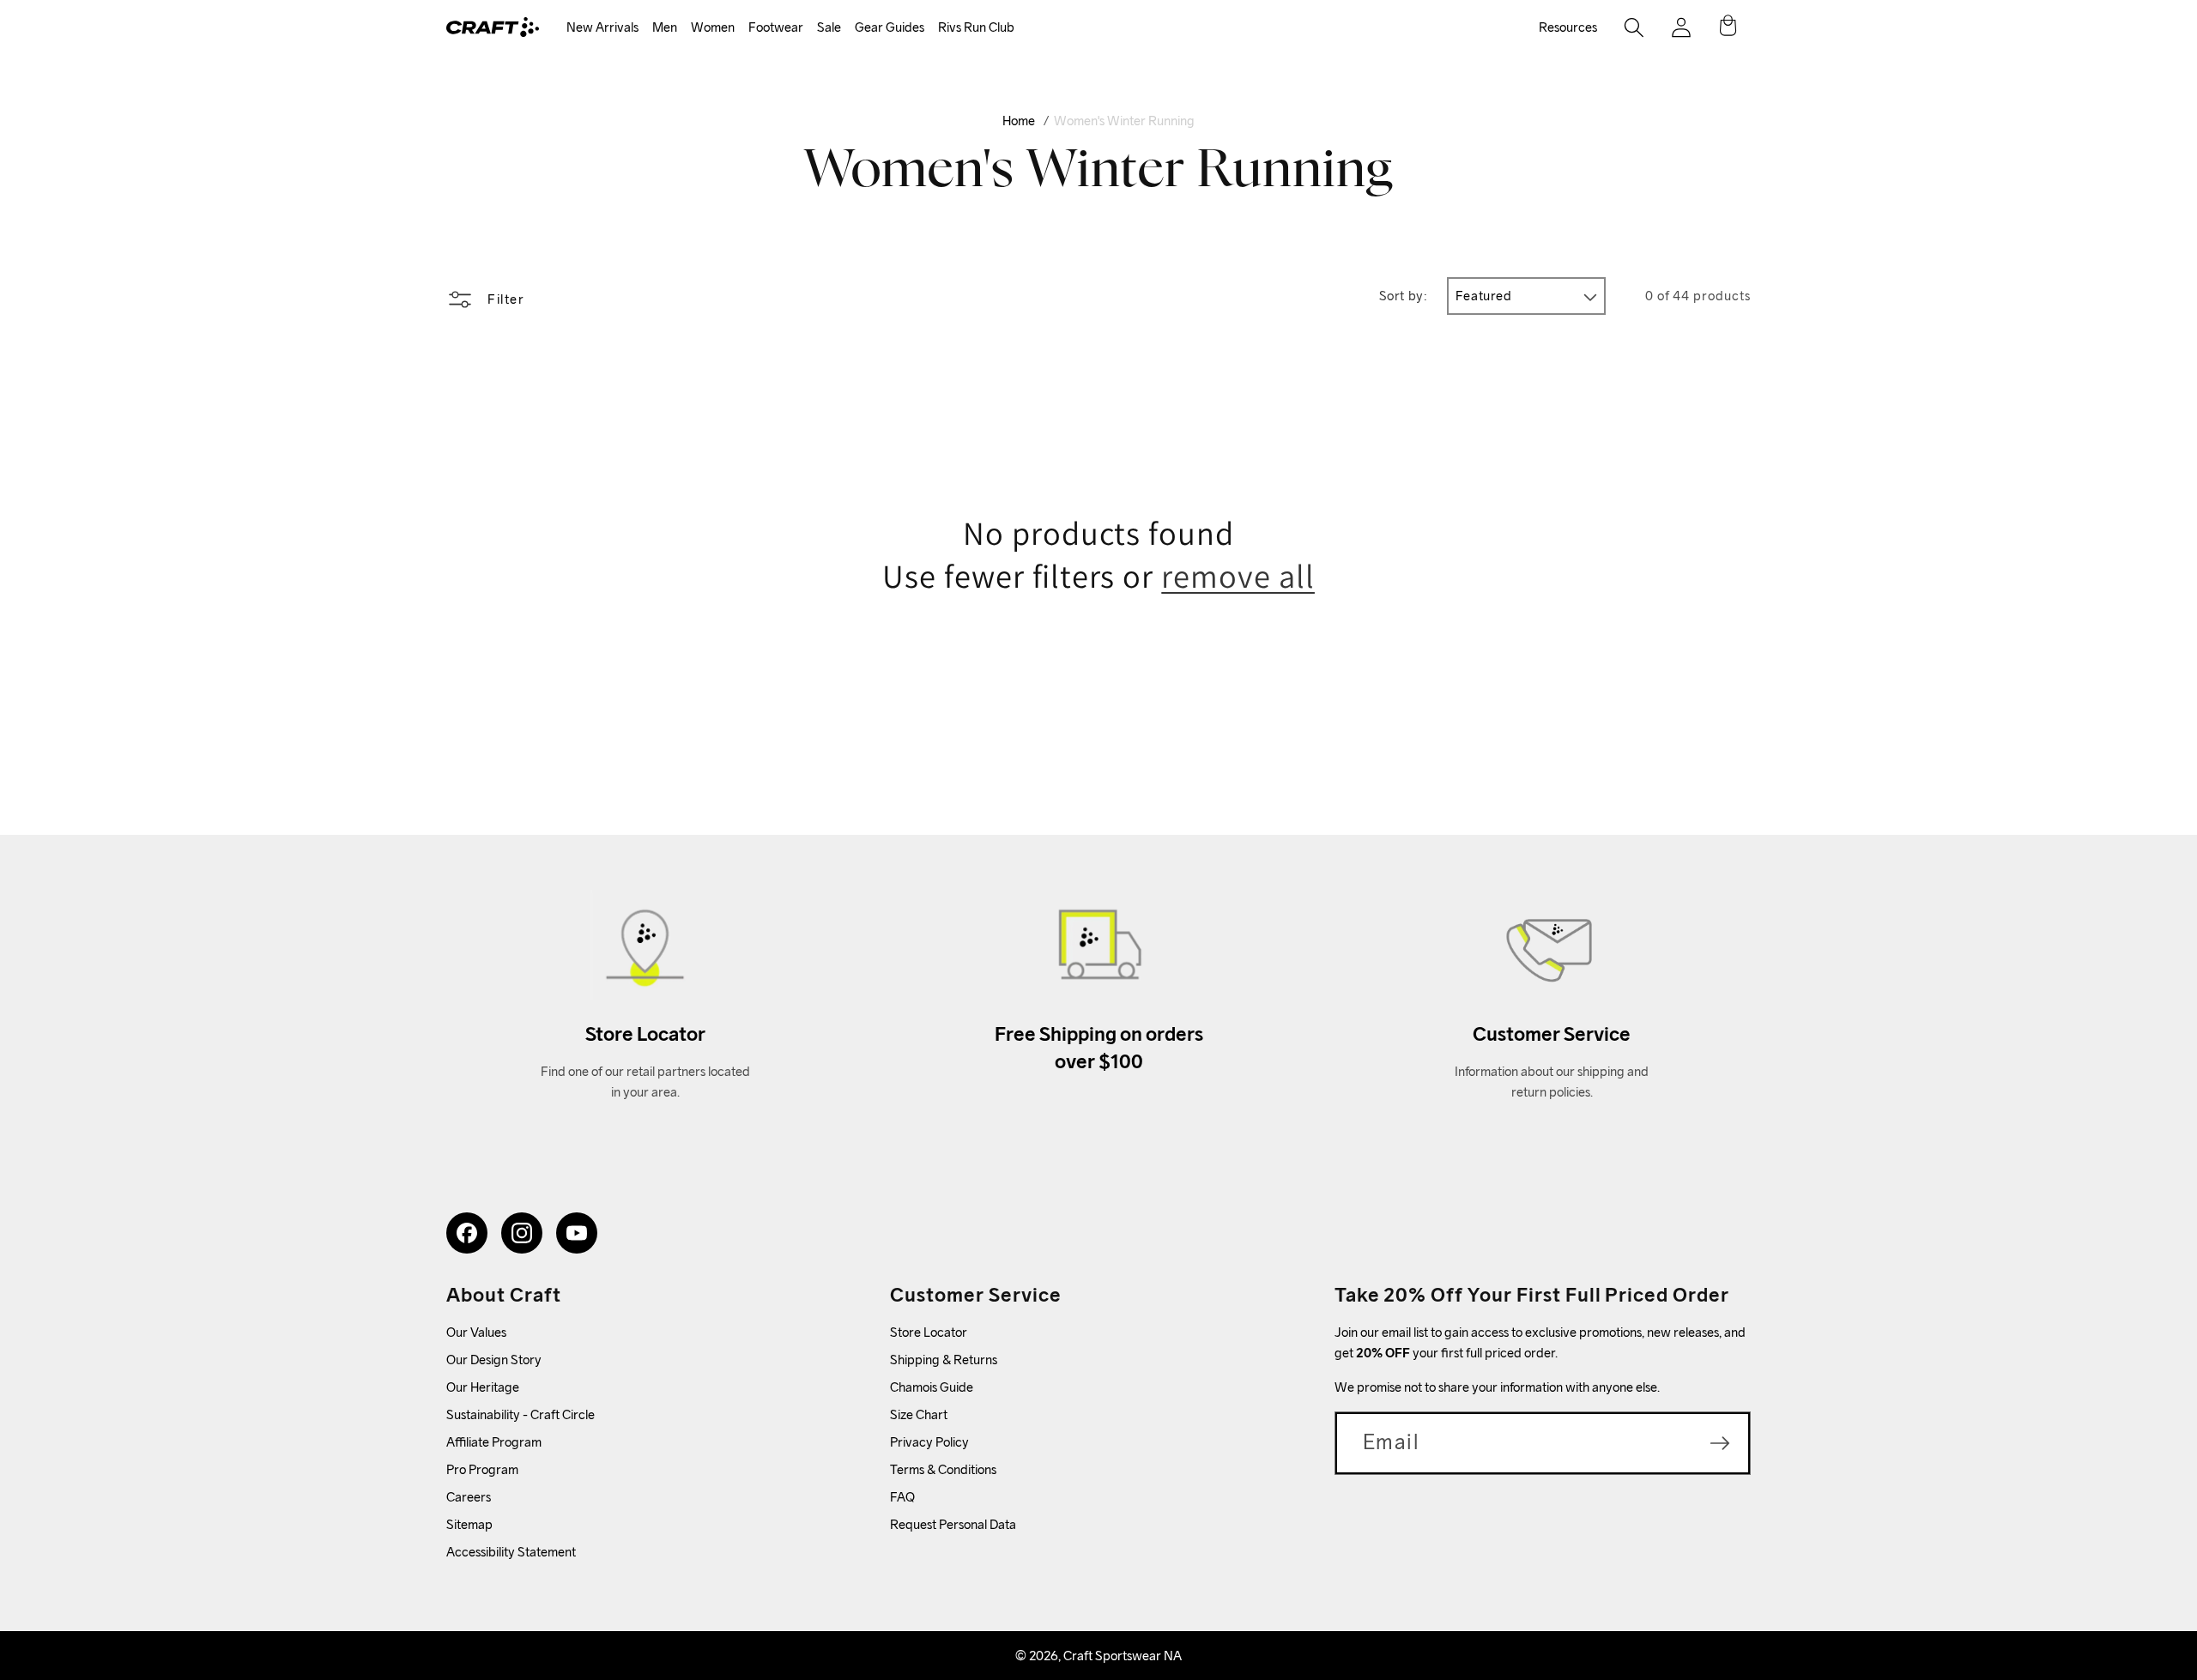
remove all (1238, 576)
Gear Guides (890, 27)
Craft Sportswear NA (1123, 1656)
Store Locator (929, 1332)
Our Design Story (494, 1360)
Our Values (476, 1332)
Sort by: (1404, 296)
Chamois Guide (932, 1387)
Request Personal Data (953, 1524)
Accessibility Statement (511, 1552)
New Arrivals (602, 27)
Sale (829, 27)
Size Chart (919, 1414)
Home (1019, 121)
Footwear (776, 27)
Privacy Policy (929, 1442)
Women (713, 27)
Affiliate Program (494, 1442)
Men (665, 27)
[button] (602, 28)
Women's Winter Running (1124, 121)
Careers (469, 1497)
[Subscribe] (1720, 1443)
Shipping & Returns (944, 1360)
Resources (1568, 27)
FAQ (902, 1497)
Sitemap (469, 1524)
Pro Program (482, 1469)
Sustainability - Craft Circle (521, 1414)
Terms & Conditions (943, 1469)
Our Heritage (483, 1387)
